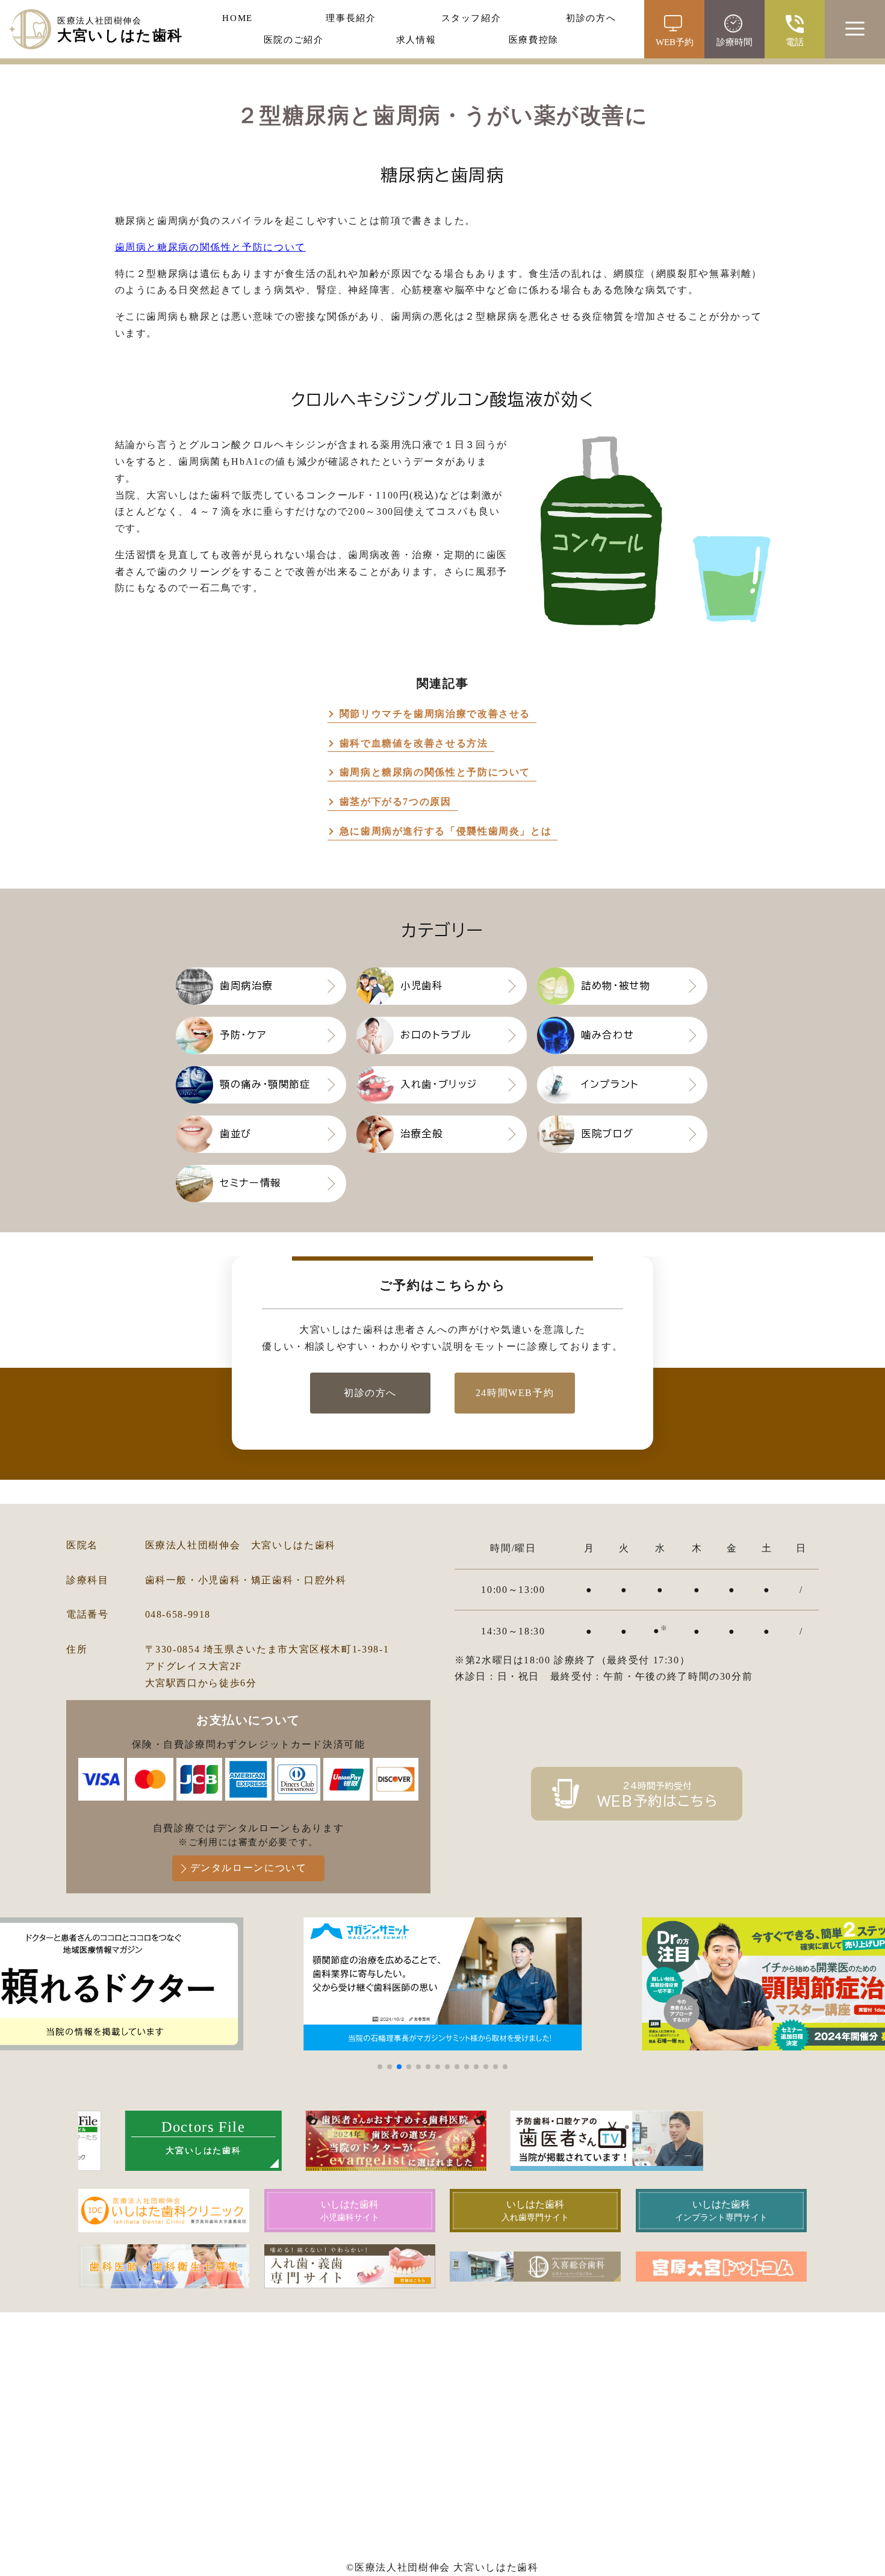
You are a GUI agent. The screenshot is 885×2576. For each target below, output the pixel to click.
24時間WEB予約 (515, 1393)
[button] (380, 2067)
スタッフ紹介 (471, 18)
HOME (238, 18)
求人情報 (416, 40)
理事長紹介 (351, 18)
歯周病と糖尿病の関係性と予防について (210, 247)
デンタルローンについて (249, 1868)
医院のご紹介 (294, 40)
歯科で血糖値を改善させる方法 (414, 743)
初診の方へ (591, 18)
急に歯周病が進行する (446, 831)
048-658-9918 (178, 1614)
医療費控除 (534, 40)
